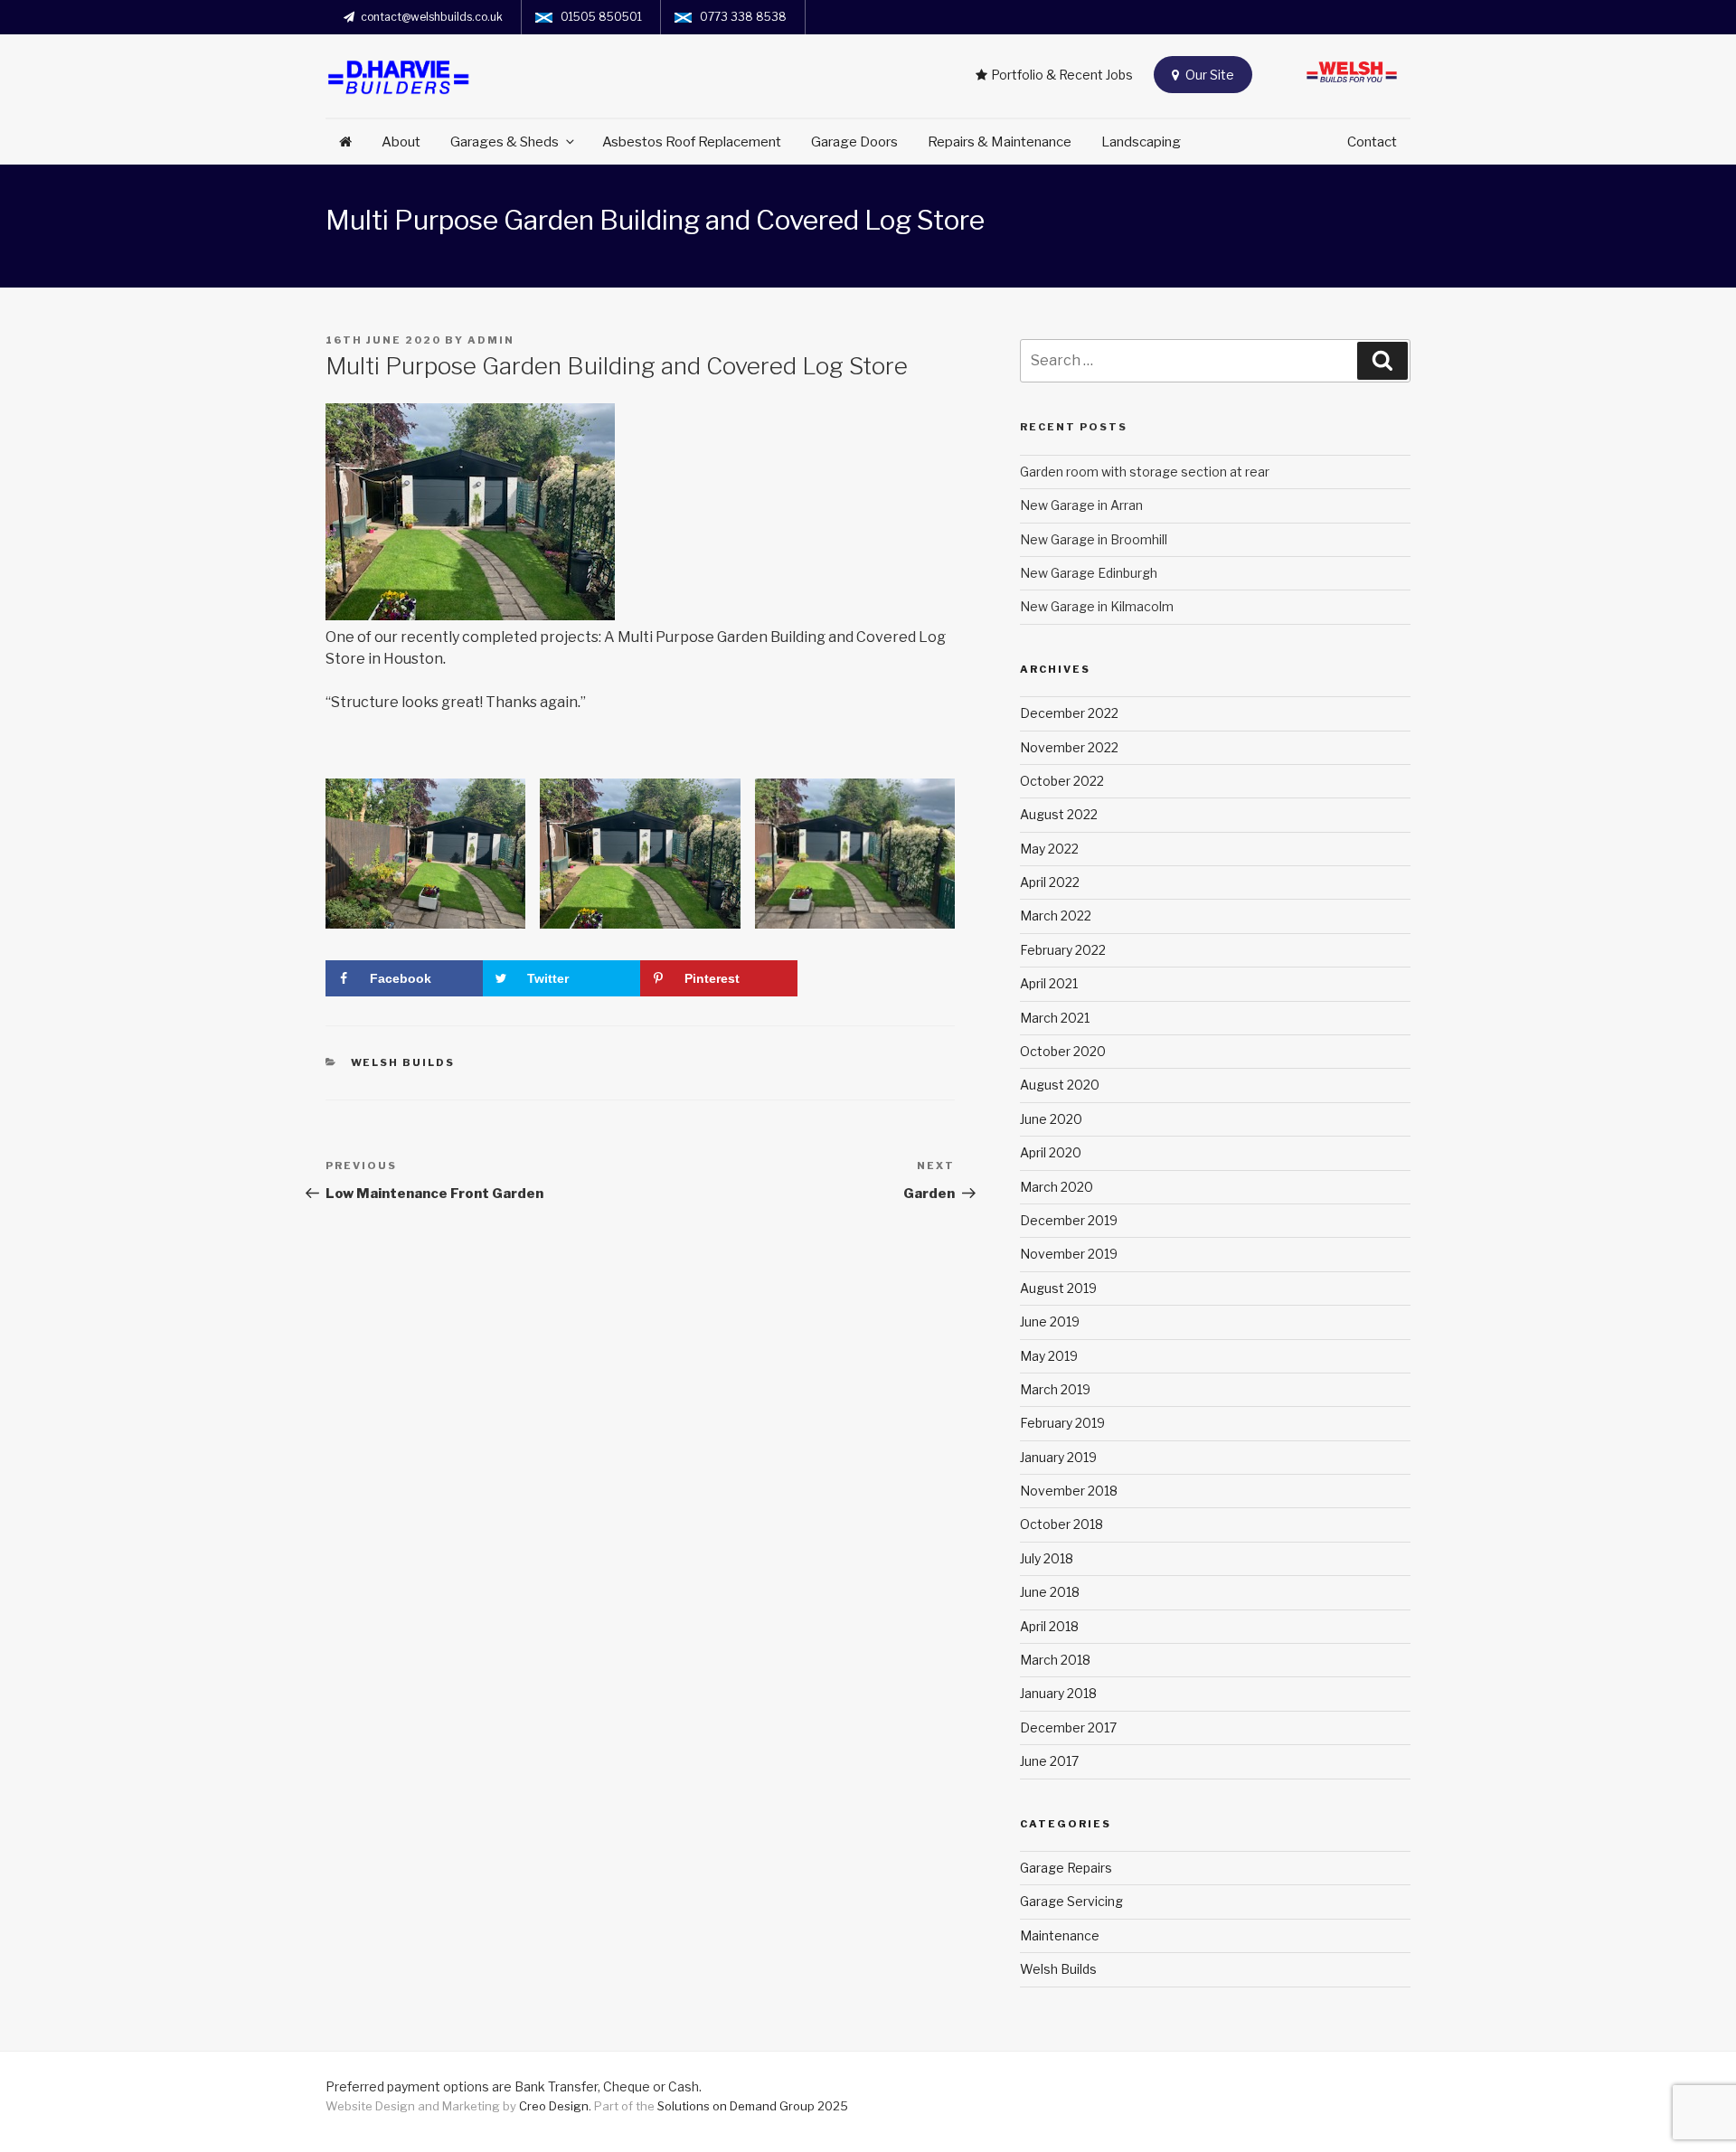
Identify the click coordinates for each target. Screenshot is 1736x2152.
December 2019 (1069, 1220)
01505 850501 (601, 17)
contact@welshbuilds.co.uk (432, 17)
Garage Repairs (1066, 1868)
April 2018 (1049, 1626)
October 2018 (1061, 1524)
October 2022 (1062, 781)
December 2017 (1068, 1727)
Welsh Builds (403, 1062)
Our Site (1208, 75)
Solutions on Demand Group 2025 (753, 2106)
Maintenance (1060, 1935)
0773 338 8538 (743, 17)
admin (491, 340)
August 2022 (1059, 814)
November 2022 (1069, 747)
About (401, 142)
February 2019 (1062, 1423)
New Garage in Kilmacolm (1097, 606)
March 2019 (1055, 1389)
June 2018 (1050, 1592)
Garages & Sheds (505, 142)
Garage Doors (854, 142)
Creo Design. (557, 2106)
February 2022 (1063, 950)
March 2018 (1055, 1660)
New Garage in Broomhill (1094, 539)
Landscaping (1141, 142)
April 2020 (1051, 1152)
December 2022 (1069, 713)
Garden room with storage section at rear (1145, 472)
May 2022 (1049, 849)
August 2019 (1058, 1288)
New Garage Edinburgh (1089, 573)
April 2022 (1050, 882)
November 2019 (1069, 1254)
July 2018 (1047, 1558)
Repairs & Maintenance (1000, 142)
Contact (1372, 142)
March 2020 (1057, 1187)
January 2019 (1058, 1457)
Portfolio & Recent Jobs (1062, 75)
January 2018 (1058, 1693)
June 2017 (1049, 1761)
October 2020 (1063, 1051)
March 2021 (1055, 1018)
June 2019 (1050, 1321)
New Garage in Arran (1081, 505)
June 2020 (1051, 1119)
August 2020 (1060, 1085)
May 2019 (1049, 1356)
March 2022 (1056, 916)
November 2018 (1069, 1491)
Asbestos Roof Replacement (692, 142)
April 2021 (1049, 983)
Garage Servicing (1071, 1901)
